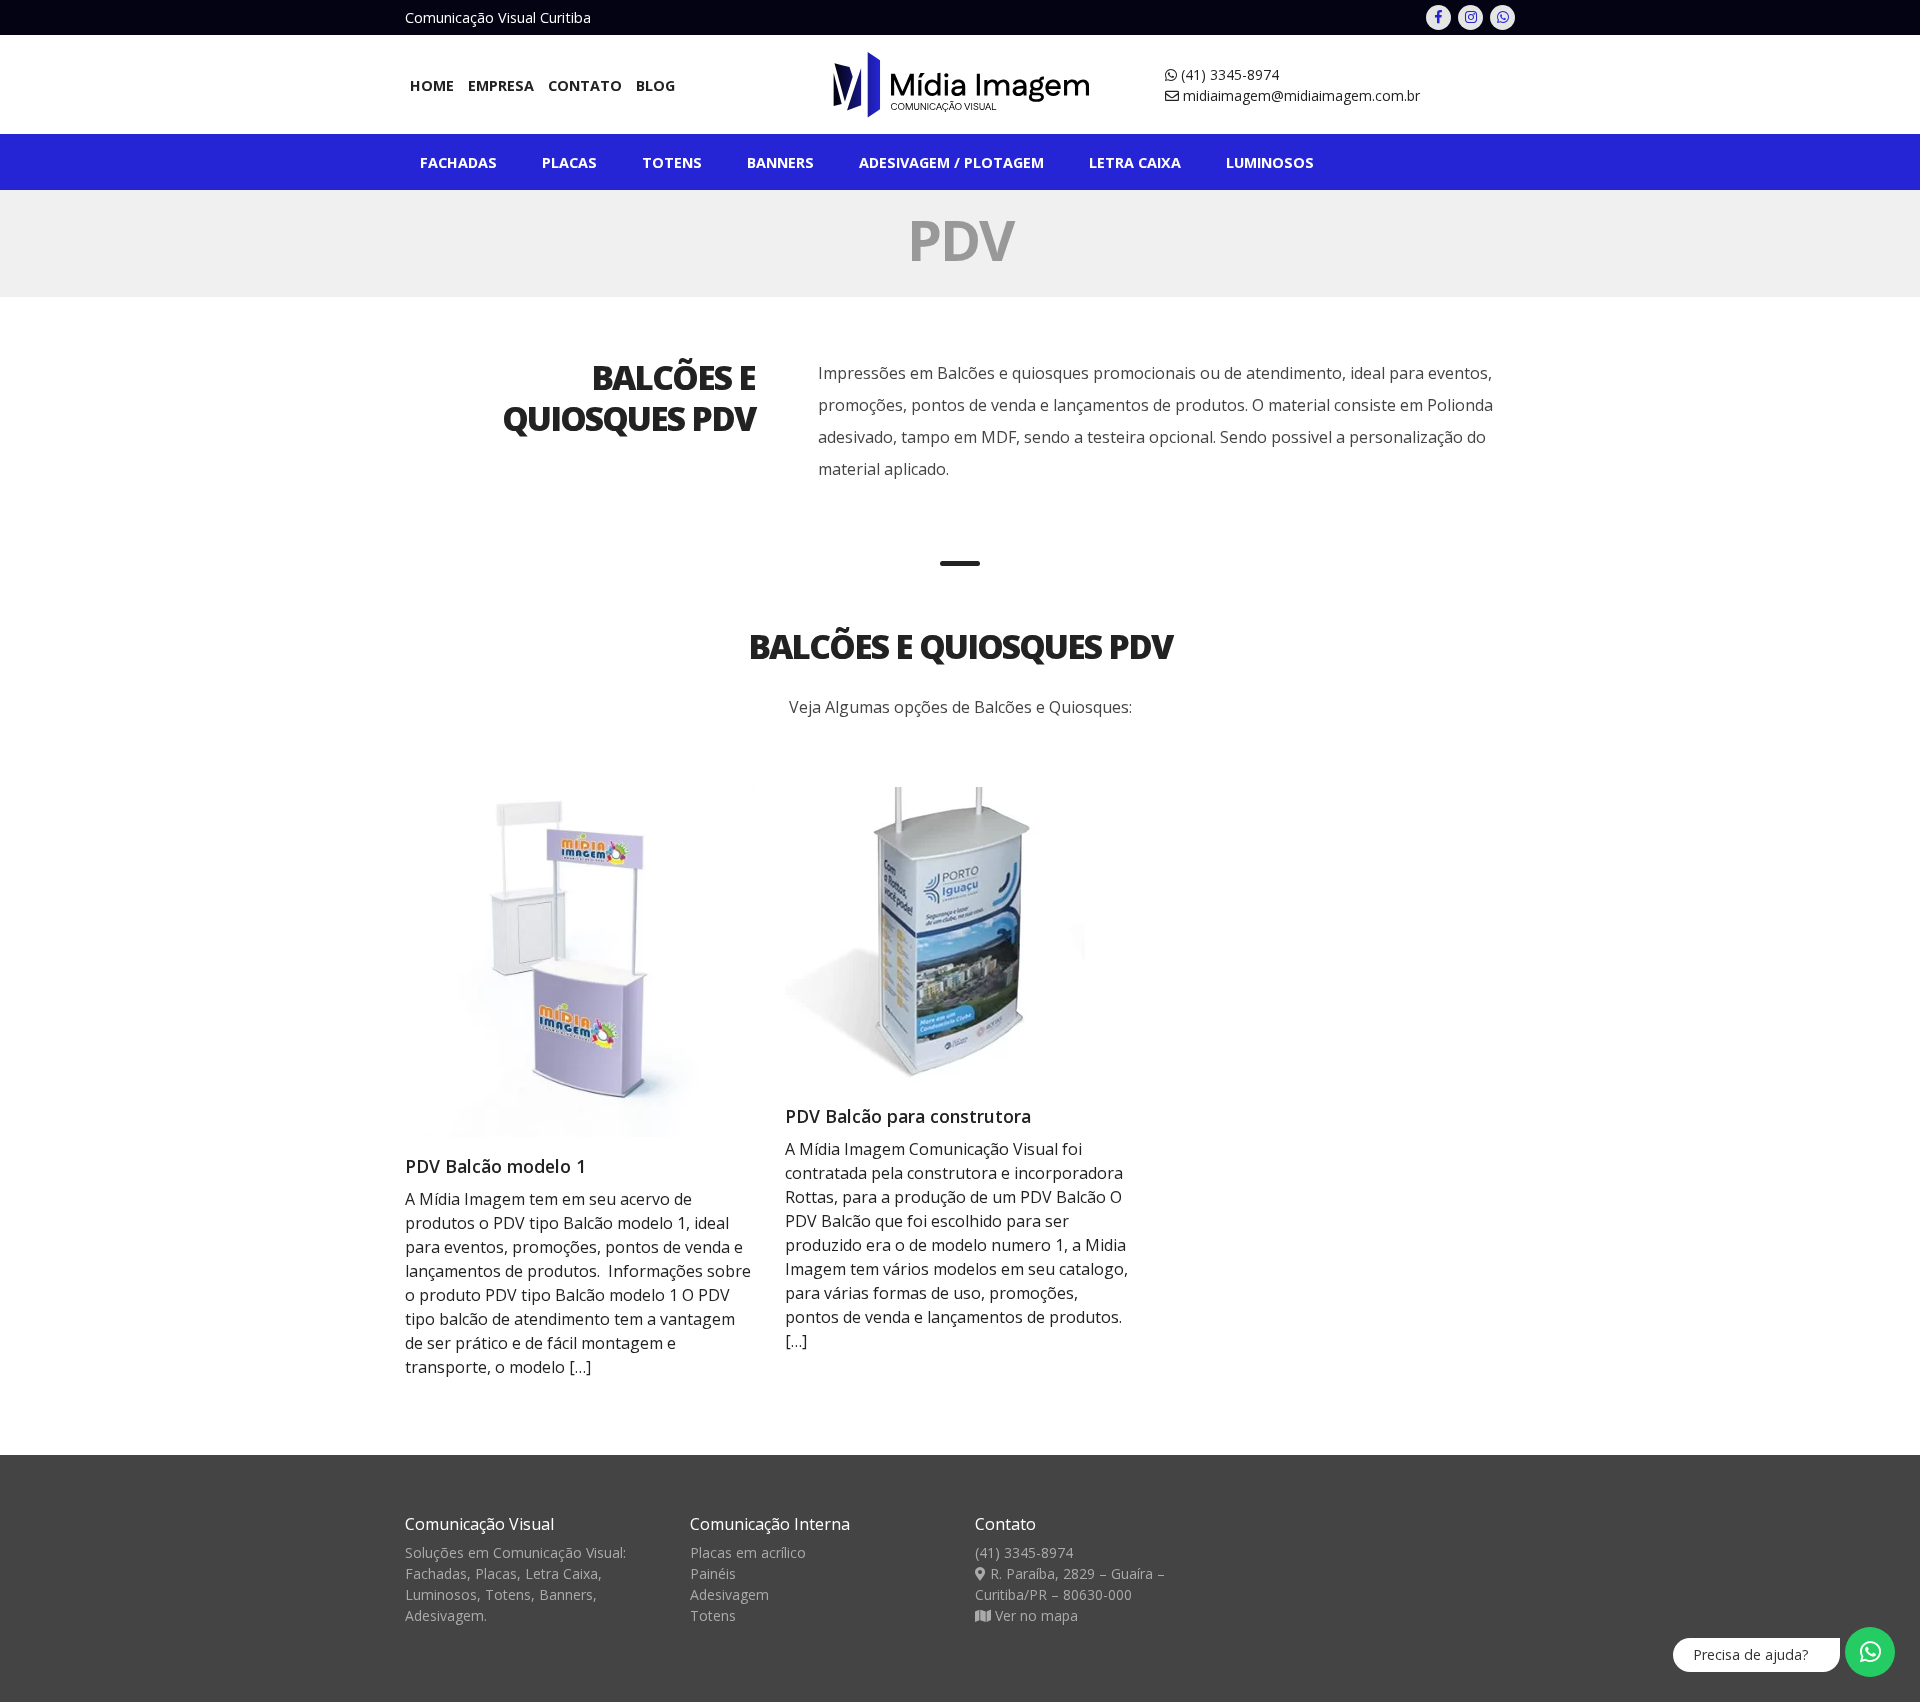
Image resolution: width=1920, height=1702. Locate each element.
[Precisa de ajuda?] (1870, 1652)
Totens (672, 162)
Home (432, 85)
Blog (655, 85)
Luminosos (1270, 162)
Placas (569, 162)
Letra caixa (1135, 162)
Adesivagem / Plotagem (951, 162)
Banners (780, 162)
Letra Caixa (561, 1573)
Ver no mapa (1036, 1615)
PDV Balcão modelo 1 (495, 1166)
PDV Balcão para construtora (908, 1116)
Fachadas (458, 162)
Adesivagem (444, 1615)
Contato (585, 85)
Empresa (501, 85)
